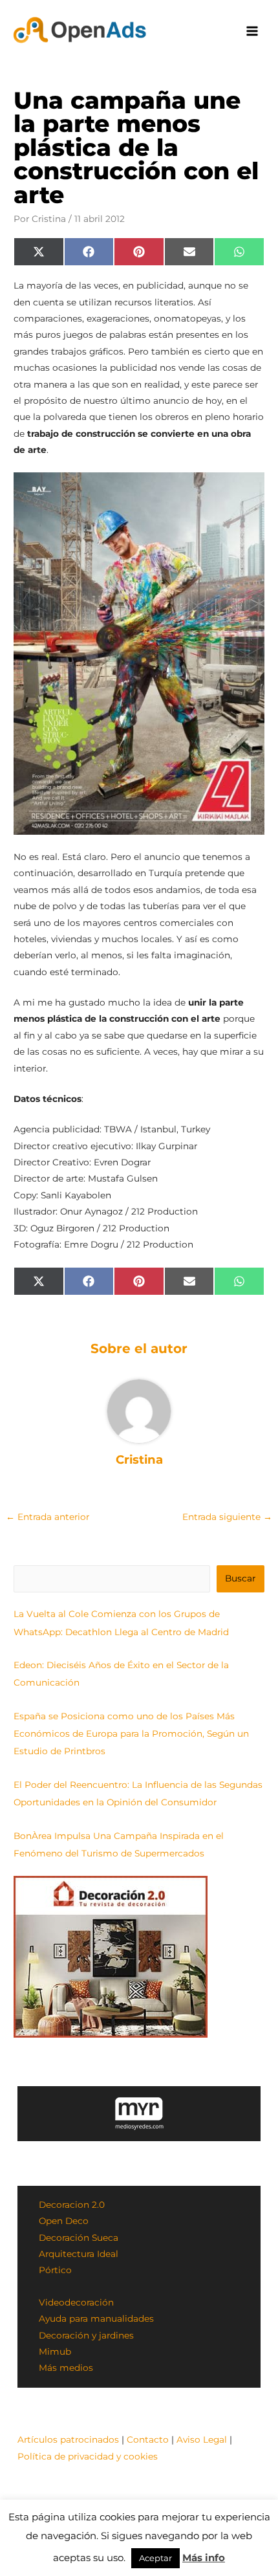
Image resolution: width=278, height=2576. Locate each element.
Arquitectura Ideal (79, 2254)
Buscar (240, 1578)
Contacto (148, 2439)
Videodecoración (76, 2302)
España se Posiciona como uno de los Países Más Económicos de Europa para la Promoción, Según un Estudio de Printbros (131, 1734)
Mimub (55, 2351)
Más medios (66, 2368)
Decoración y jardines (86, 2335)
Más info (204, 2558)
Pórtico (55, 2270)
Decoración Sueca (79, 2238)
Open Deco (64, 2221)
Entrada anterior (48, 1517)
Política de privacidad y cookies (88, 2456)
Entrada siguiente (227, 1517)
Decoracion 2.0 (72, 2205)
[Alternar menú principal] (252, 31)
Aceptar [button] (155, 2558)
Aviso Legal (202, 2439)
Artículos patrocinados (68, 2439)
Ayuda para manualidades (96, 2318)
